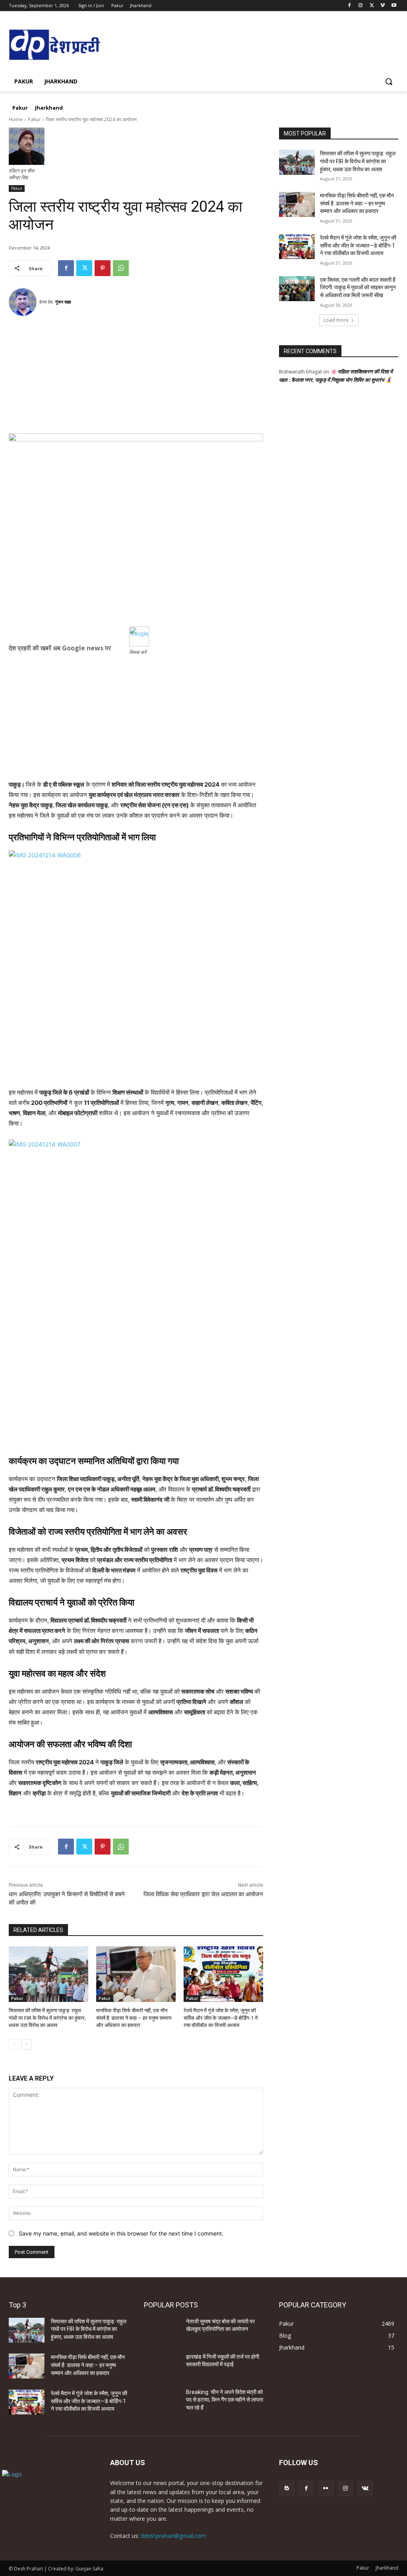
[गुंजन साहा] (24, 302)
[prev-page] (14, 2044)
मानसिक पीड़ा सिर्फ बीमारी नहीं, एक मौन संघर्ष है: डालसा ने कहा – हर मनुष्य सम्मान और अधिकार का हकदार (134, 2018)
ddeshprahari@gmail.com (173, 2536)
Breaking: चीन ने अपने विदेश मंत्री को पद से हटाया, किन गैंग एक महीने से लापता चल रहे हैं (225, 2400)
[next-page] (26, 2044)
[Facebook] (350, 6)
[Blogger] (287, 2488)
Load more (336, 320)
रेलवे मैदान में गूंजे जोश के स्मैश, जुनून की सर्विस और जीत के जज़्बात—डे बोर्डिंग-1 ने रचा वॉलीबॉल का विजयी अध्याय (221, 2018)
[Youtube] (394, 6)
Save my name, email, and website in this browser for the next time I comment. (121, 2233)
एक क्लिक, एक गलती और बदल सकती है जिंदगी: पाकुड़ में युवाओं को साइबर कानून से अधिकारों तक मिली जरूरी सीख (358, 287)
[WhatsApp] (121, 268)
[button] (389, 81)
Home (16, 119)
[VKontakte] (365, 2488)
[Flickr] (326, 2488)
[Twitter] (372, 6)
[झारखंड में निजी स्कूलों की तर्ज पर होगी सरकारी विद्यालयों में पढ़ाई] (162, 2366)
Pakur (34, 119)
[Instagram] (361, 6)
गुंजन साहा (63, 302)
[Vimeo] (383, 6)
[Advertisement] (136, 378)
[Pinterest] (103, 268)
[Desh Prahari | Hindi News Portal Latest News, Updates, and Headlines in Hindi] (55, 45)
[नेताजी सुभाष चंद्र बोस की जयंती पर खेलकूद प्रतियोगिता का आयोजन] (162, 2330)
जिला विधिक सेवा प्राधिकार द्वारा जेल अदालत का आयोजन (203, 1894)
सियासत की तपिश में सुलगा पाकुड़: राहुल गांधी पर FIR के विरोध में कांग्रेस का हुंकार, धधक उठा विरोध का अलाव (47, 2018)
